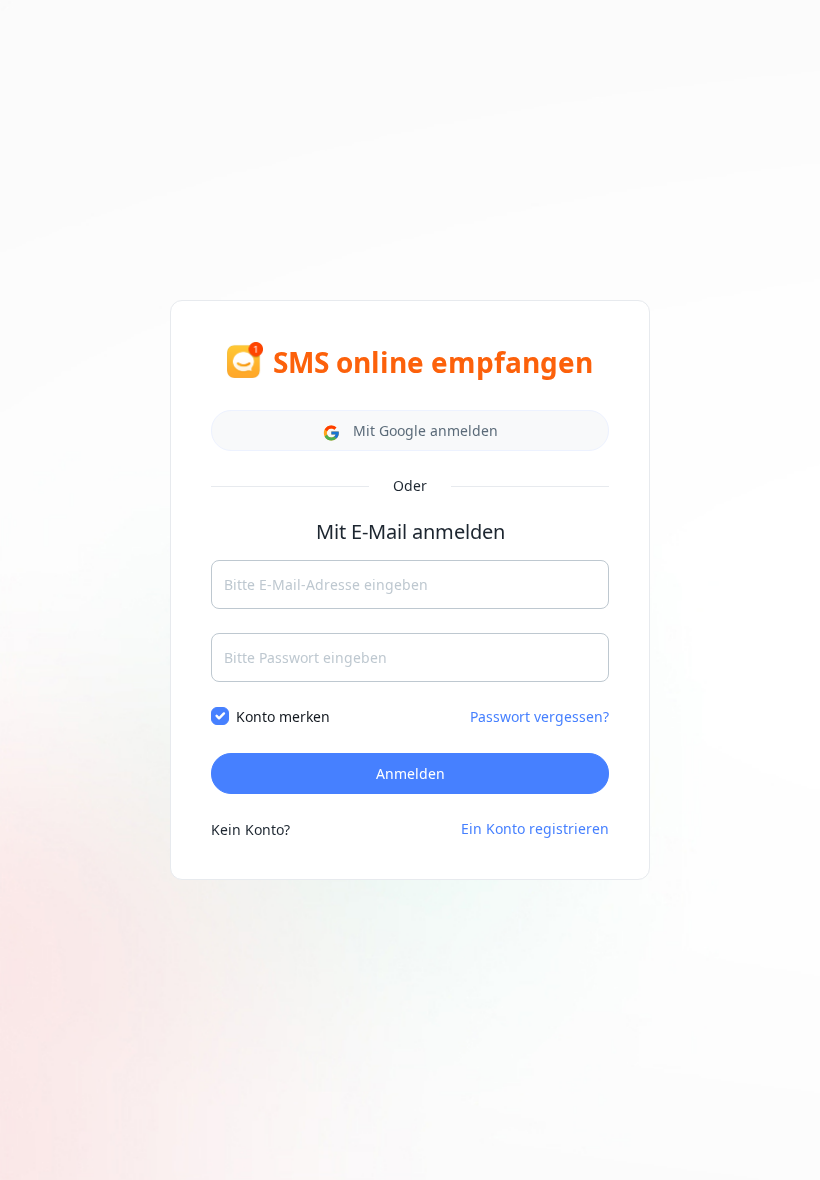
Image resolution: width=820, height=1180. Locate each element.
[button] (410, 430)
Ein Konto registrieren (535, 828)
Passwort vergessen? (539, 716)
